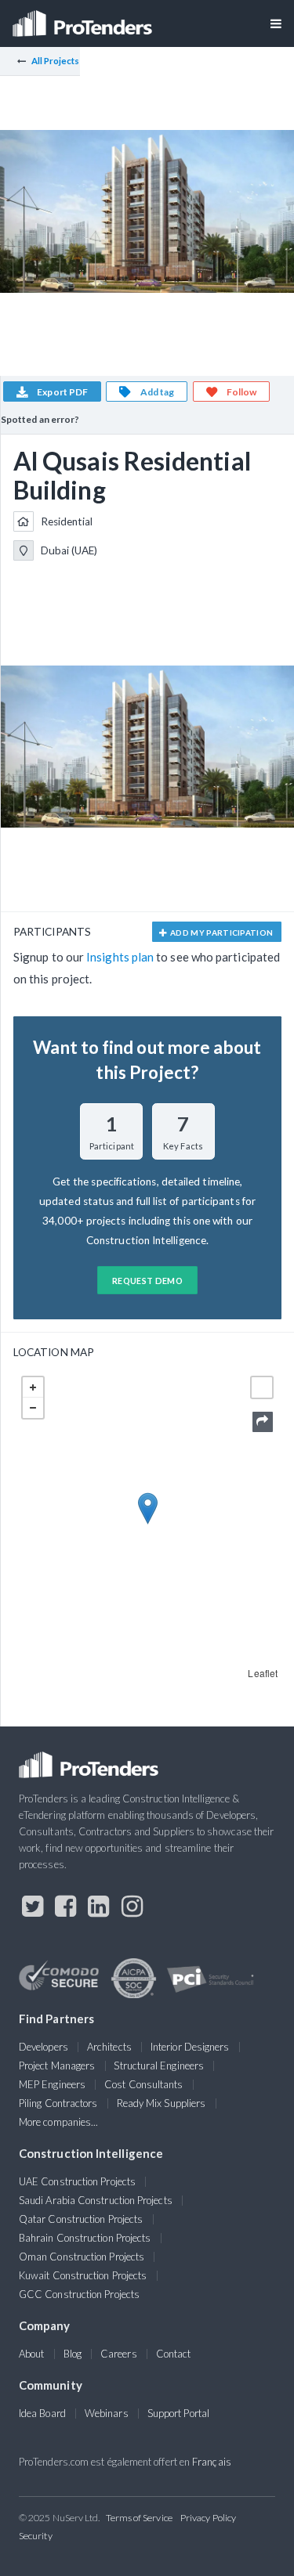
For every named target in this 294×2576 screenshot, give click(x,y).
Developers (44, 2047)
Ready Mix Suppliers (162, 2103)
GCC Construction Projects (79, 2294)
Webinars (107, 2413)
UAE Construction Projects (77, 2181)
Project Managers (57, 2065)
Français (212, 2462)
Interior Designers (190, 2047)
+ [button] (33, 1387)
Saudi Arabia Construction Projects (96, 2200)
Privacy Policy (208, 2518)
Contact (174, 2354)
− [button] (33, 1408)
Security (36, 2536)
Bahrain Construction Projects (85, 2238)
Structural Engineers (159, 2065)
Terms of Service (139, 2518)
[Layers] (262, 1387)
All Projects (56, 61)
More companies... (58, 2122)
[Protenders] (84, 18)
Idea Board (42, 2413)
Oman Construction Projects (82, 2257)
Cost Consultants (143, 2084)
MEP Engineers (52, 2084)
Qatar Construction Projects (81, 2219)
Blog (73, 2354)
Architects (109, 2047)
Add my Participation (221, 933)
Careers (119, 2354)
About (31, 2354)
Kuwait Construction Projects (83, 2275)
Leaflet (263, 1673)
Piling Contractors (58, 2103)
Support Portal (178, 2413)
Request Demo (147, 1281)
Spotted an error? (40, 419)
